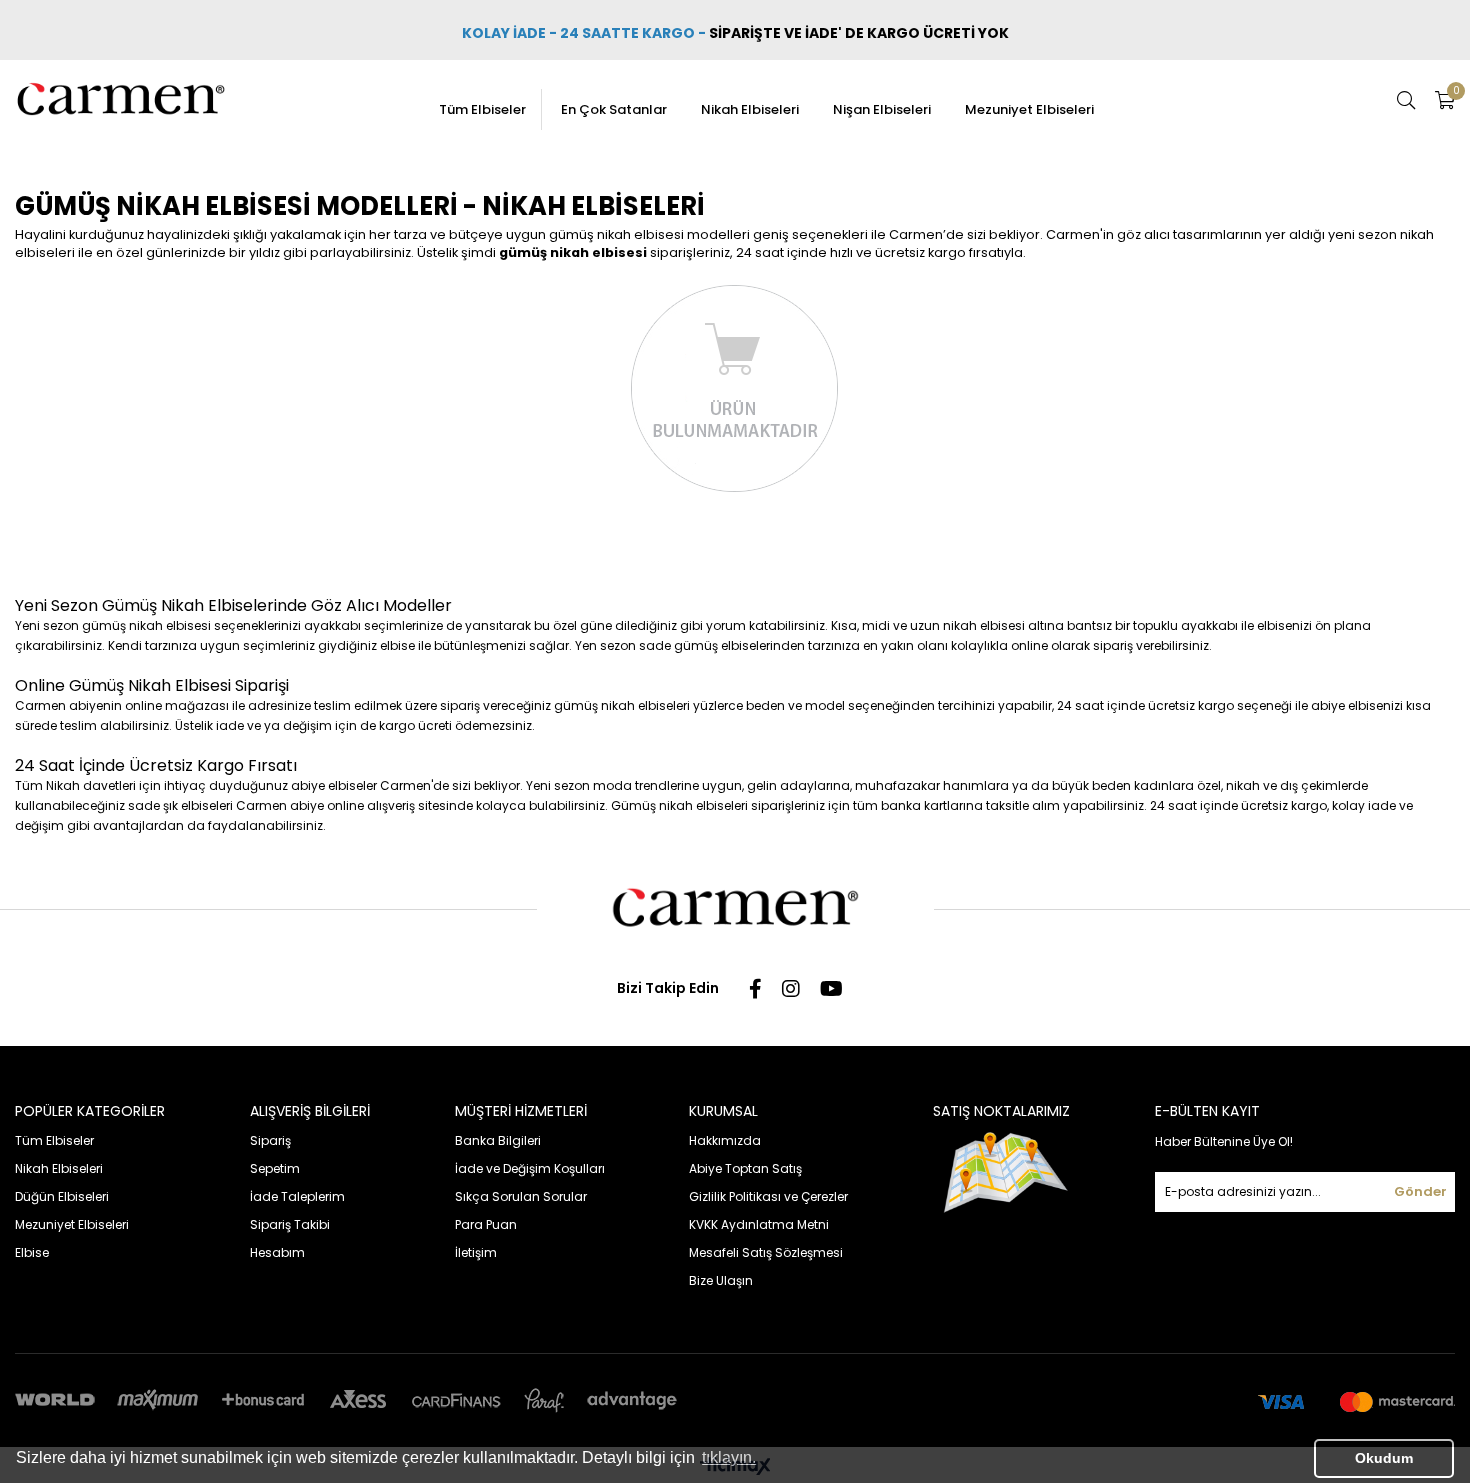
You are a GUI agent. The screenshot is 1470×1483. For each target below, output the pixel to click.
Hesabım (277, 1252)
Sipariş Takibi (290, 1224)
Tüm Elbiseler (482, 109)
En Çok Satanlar (614, 109)
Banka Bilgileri (498, 1140)
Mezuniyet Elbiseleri (1029, 109)
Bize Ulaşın (721, 1280)
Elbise (32, 1252)
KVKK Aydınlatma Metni (759, 1224)
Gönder (1420, 1191)
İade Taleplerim (297, 1196)
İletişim (476, 1252)
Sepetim (275, 1168)
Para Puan (486, 1224)
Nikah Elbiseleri (750, 109)
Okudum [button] (1384, 1458)
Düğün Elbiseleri (62, 1196)
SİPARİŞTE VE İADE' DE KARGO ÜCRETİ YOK (860, 33)
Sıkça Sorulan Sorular (521, 1196)
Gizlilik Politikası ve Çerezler (768, 1196)
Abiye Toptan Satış (745, 1168)
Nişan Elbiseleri (882, 109)
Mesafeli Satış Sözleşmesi (766, 1252)
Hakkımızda (725, 1140)
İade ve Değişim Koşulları (530, 1168)
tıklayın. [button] (729, 1457)
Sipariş (270, 1140)
